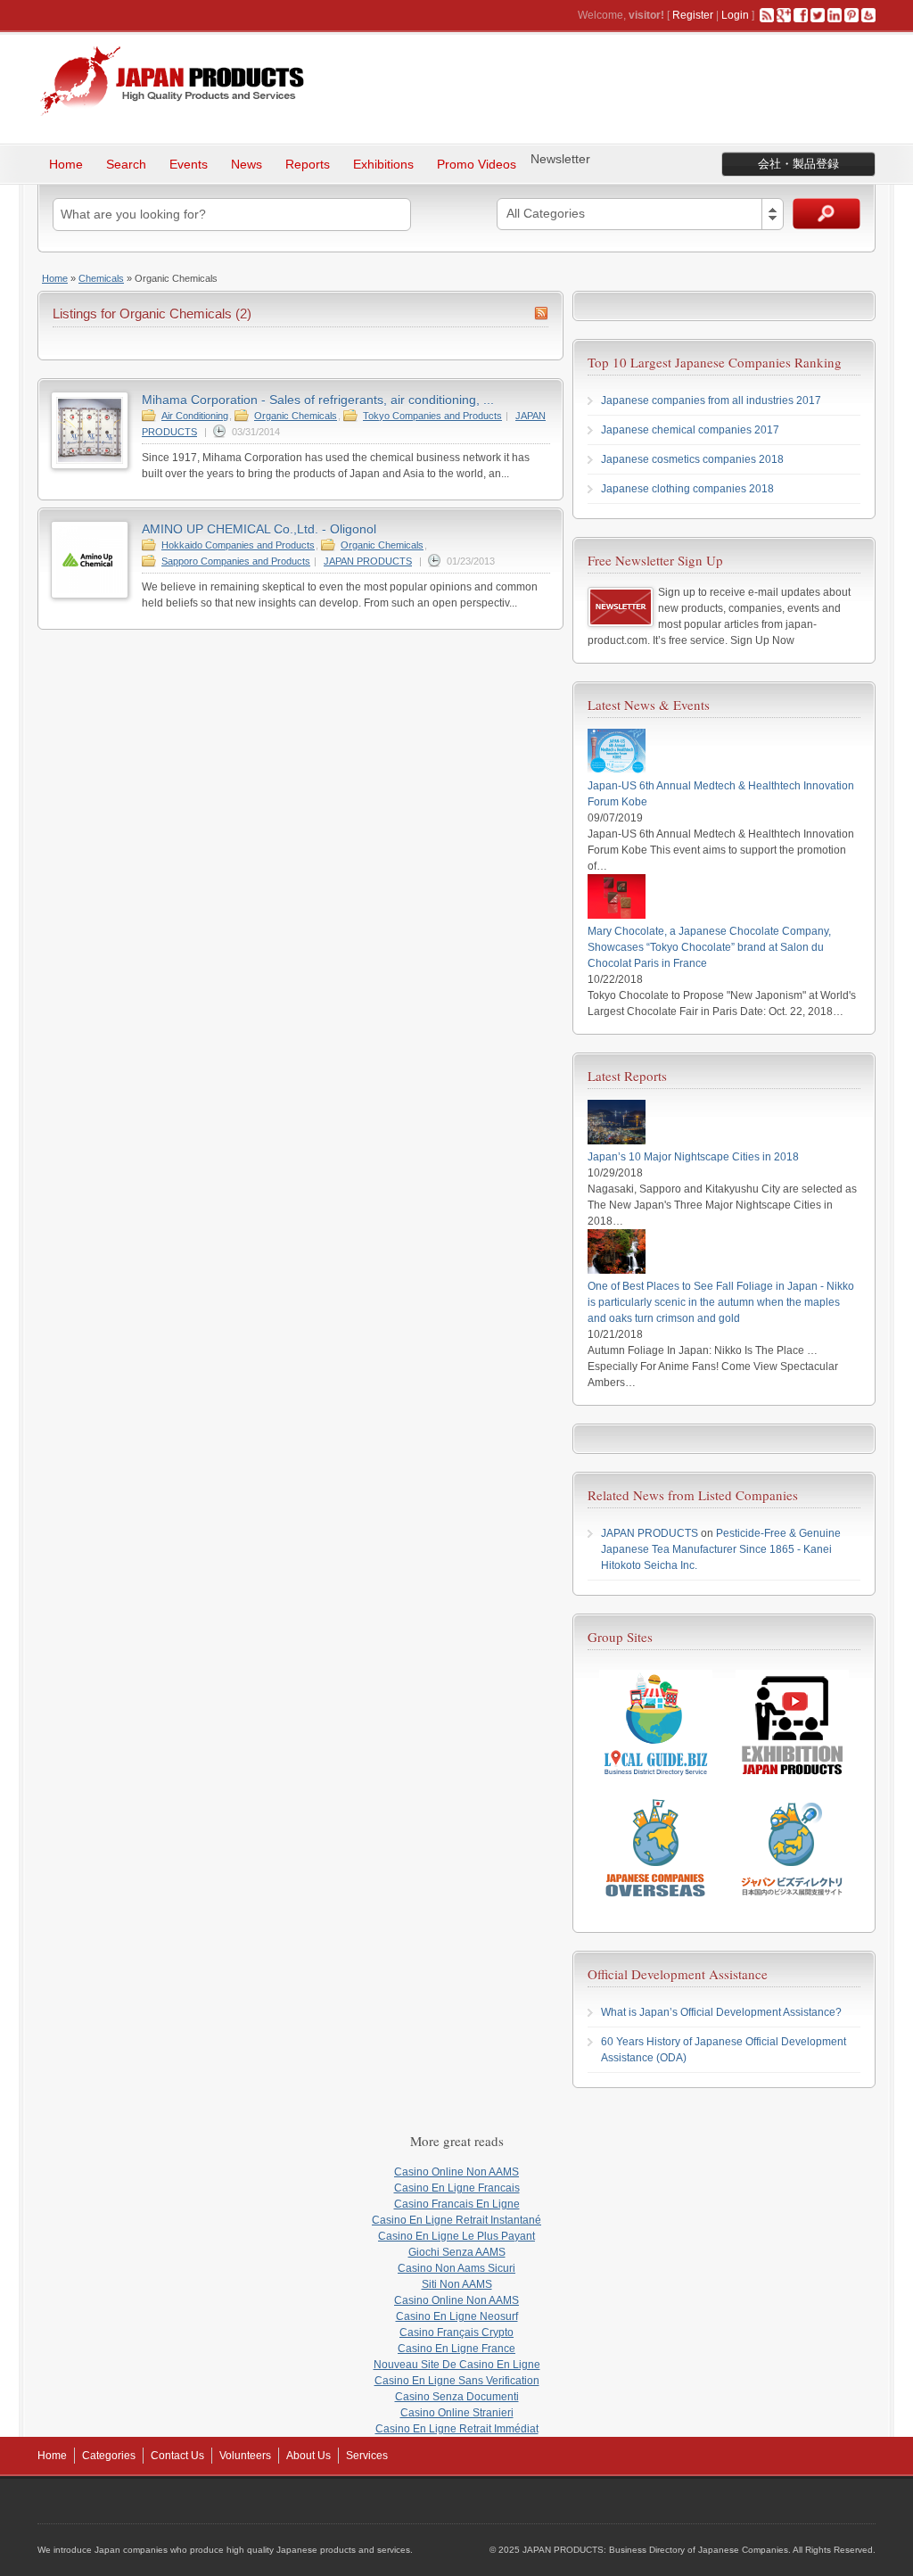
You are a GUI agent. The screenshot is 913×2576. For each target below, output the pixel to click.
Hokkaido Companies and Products (238, 545)
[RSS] (767, 15)
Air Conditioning (195, 416)
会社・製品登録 (798, 164)
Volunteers (245, 2456)
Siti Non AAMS (457, 2284)
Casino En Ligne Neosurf (457, 2316)
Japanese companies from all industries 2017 (711, 400)
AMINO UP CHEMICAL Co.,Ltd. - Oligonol (259, 529)
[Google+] (784, 15)
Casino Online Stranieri (457, 2413)
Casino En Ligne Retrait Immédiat (457, 2429)
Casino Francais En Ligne (457, 2204)
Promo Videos (477, 164)
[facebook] (801, 15)
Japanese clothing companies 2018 (687, 489)
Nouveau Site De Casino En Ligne (457, 2365)
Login (735, 15)
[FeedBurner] (868, 15)
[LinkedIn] (835, 15)
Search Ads (827, 214)
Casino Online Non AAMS (456, 2172)
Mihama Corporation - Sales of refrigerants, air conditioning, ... (318, 400)
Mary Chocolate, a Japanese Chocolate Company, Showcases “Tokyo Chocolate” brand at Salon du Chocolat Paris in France (709, 947)
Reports (308, 164)
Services (367, 2456)
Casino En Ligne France (456, 2349)
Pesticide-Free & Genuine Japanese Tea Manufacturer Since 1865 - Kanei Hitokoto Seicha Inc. (721, 1549)
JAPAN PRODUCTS (368, 561)
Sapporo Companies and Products (236, 561)
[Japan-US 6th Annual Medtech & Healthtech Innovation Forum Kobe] (617, 770)
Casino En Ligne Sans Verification (457, 2381)
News (247, 164)
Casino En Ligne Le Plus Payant (456, 2236)
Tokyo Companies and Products (432, 416)
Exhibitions (383, 164)
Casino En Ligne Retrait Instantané (456, 2220)
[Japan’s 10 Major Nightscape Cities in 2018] (617, 1141)
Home (66, 164)
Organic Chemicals (296, 416)
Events (189, 164)
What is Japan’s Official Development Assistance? (721, 2012)
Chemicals (101, 278)
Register (693, 15)
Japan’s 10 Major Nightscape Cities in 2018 (693, 1157)
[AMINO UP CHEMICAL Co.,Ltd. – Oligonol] (90, 595)
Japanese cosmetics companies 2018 (692, 459)
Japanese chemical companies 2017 (690, 430)
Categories (109, 2456)
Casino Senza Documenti (457, 2397)
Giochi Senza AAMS (457, 2252)
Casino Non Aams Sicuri (456, 2268)
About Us (308, 2456)
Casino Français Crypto (456, 2332)
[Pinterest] (851, 15)
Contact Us (177, 2456)
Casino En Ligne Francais (457, 2188)
